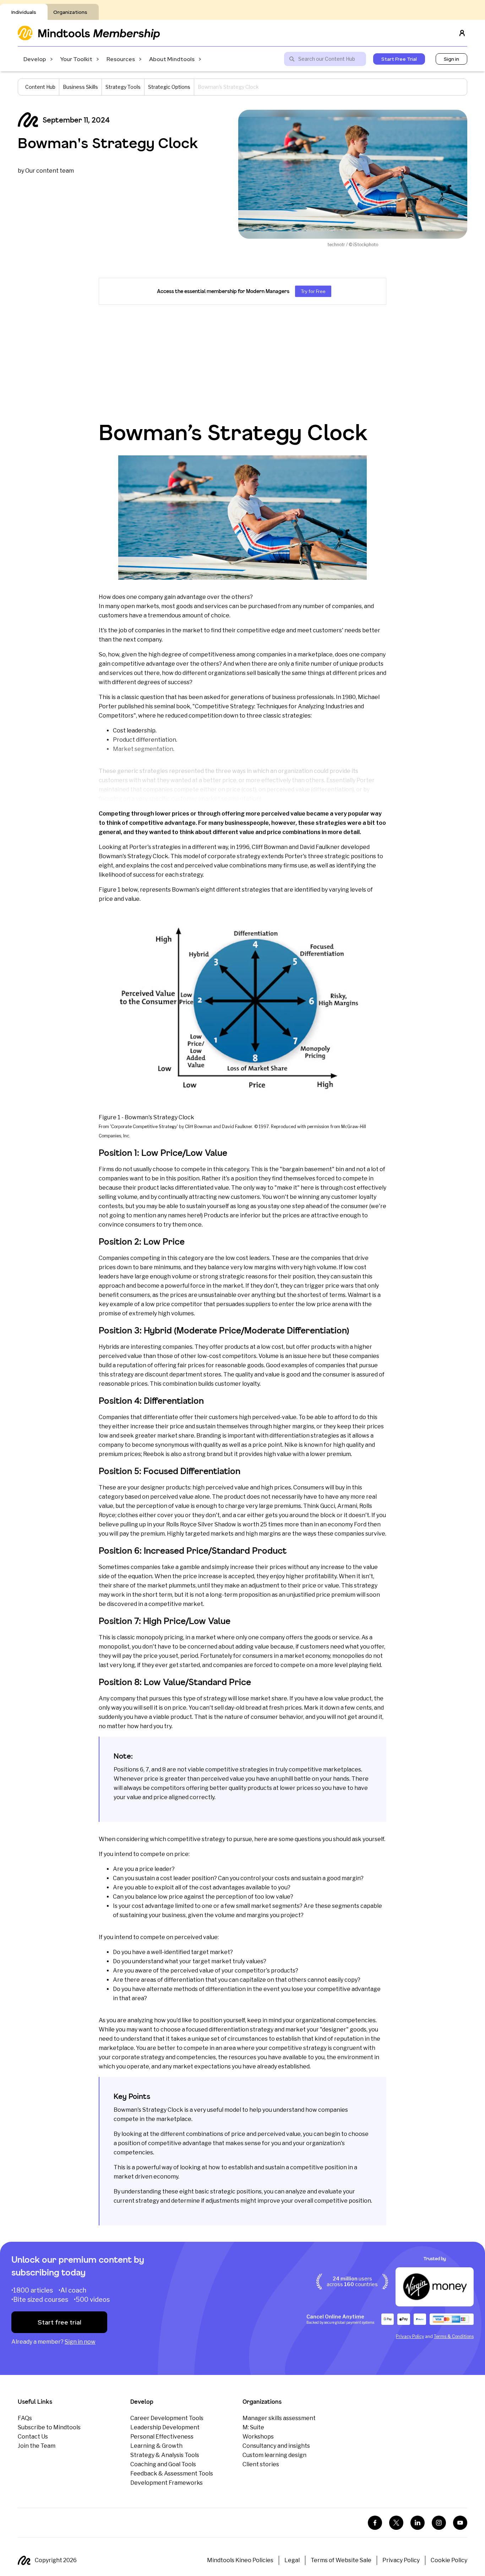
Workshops (258, 2437)
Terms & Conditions (454, 2336)
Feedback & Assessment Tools (172, 2474)
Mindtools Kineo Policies (240, 2560)
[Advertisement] (243, 363)
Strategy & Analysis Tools (165, 2455)
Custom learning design (274, 2455)
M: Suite (253, 2427)
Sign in (451, 59)
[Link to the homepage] (89, 33)
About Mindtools (172, 59)
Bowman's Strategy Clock (108, 143)
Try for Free (313, 291)
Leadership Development (165, 2427)
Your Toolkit (76, 59)
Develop (35, 59)
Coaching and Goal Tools (163, 2464)
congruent (348, 2048)
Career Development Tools (167, 2418)
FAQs (25, 2418)
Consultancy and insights (276, 2446)
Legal (292, 2560)
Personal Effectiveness (162, 2437)
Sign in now (80, 2342)
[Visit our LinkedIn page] (418, 2523)
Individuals (24, 12)
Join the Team (37, 2446)
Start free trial (59, 2322)
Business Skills (80, 87)
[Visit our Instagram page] (439, 2523)
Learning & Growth (156, 2446)
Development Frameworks (167, 2483)
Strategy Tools (123, 87)
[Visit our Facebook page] (375, 2523)
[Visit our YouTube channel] (460, 2523)
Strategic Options (169, 87)
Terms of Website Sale (341, 2560)
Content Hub (40, 87)
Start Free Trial (399, 59)
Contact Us (33, 2437)
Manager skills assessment (279, 2418)
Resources (121, 59)
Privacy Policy (410, 2336)
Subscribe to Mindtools (49, 2427)
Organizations (70, 12)
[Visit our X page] (396, 2523)
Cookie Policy (449, 2560)
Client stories (261, 2464)
